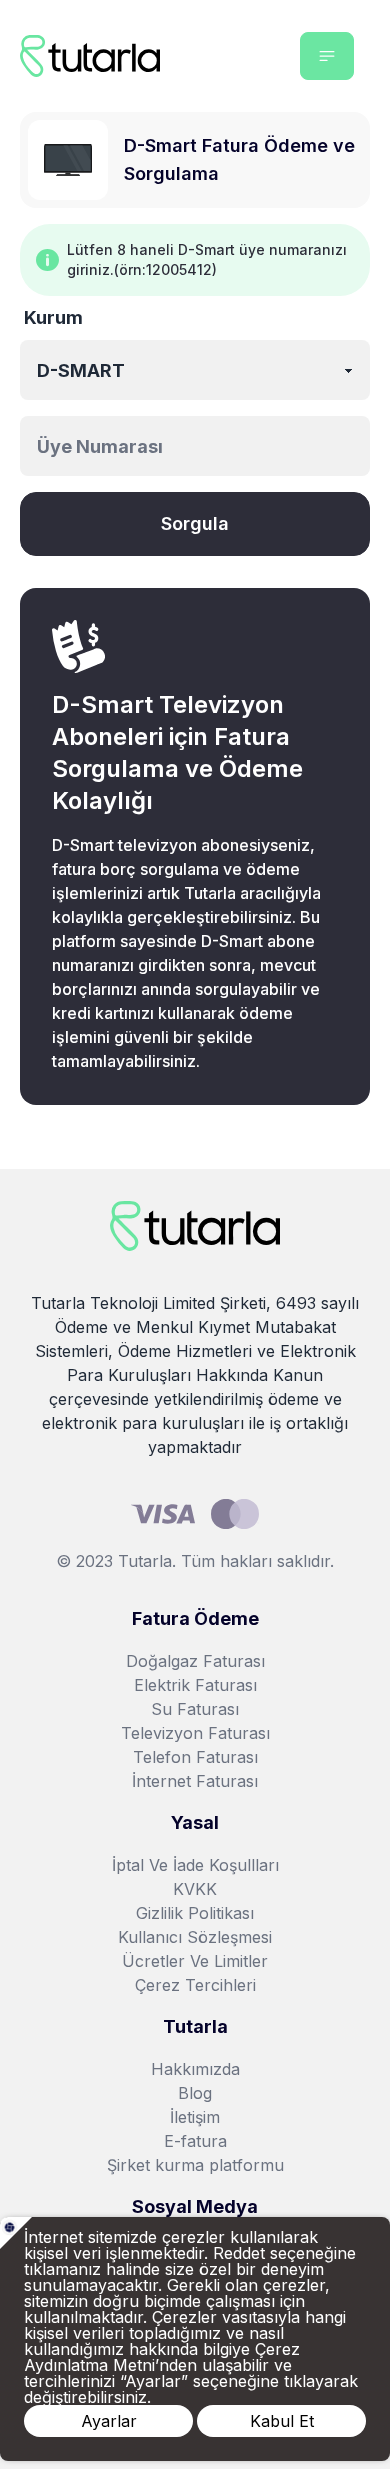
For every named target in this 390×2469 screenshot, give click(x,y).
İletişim (195, 2117)
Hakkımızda (195, 2069)
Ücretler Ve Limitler (195, 1961)
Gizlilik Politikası (195, 1913)
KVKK (195, 1889)
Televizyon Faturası (195, 1733)
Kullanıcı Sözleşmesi (195, 1937)
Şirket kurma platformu (195, 2165)
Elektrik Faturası (195, 1685)
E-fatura (195, 2141)
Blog (195, 2093)
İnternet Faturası (195, 1781)
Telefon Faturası (195, 1757)
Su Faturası (195, 1709)
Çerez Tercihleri (195, 1985)
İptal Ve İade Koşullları (195, 1865)
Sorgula (195, 523)
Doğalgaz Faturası (195, 1661)
